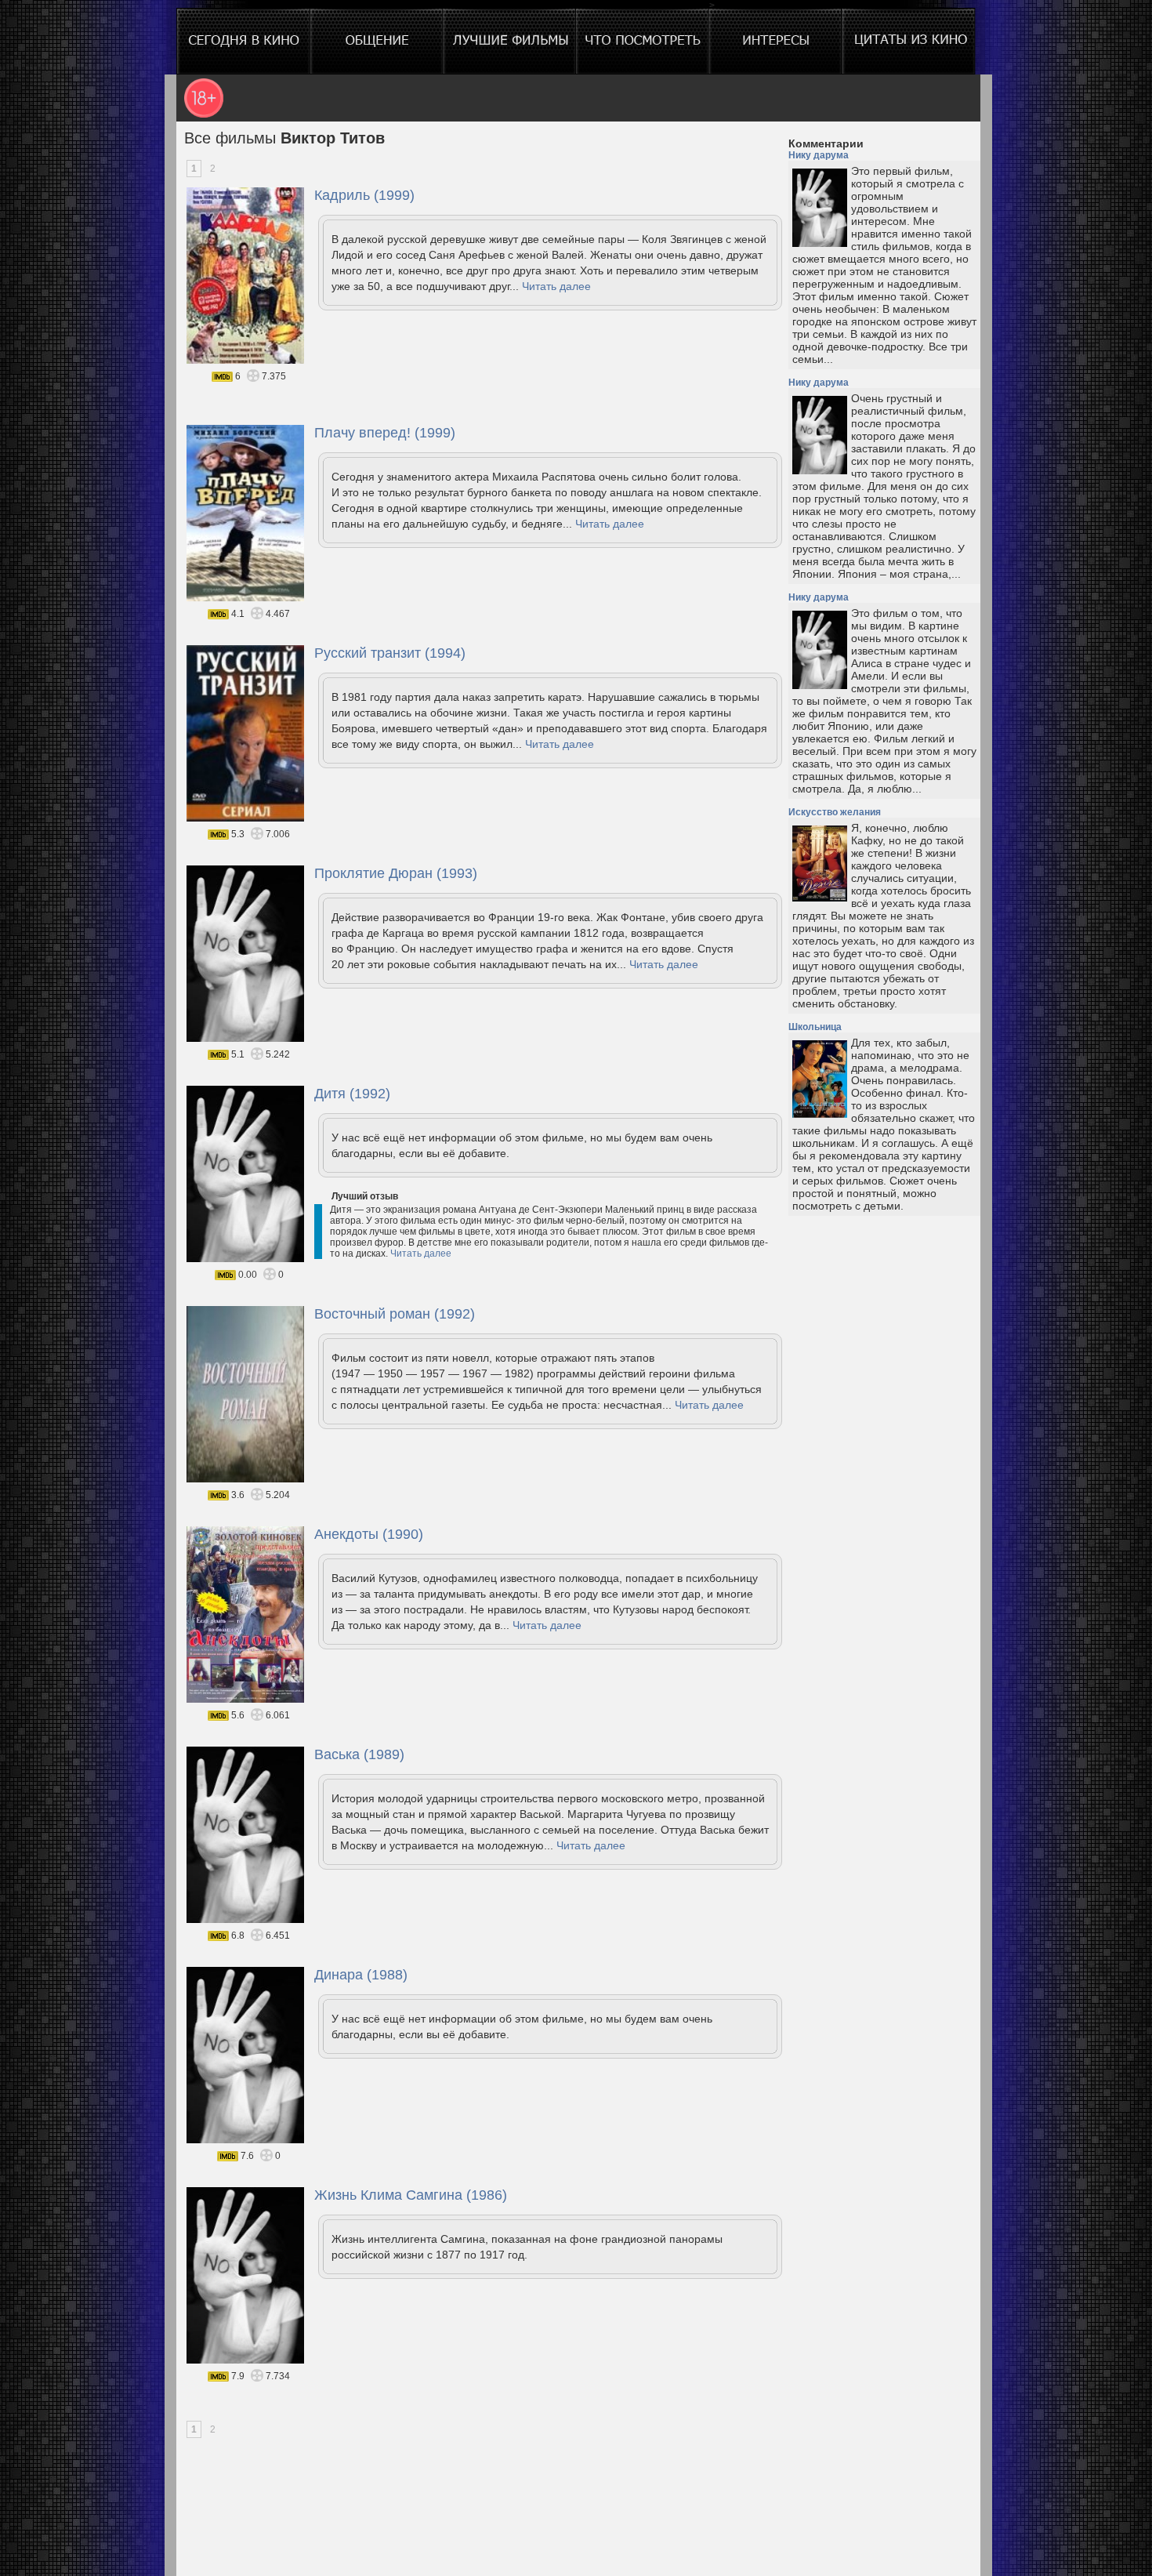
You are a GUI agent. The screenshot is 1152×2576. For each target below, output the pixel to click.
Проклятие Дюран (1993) (396, 873)
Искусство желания (835, 812)
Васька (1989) (359, 1754)
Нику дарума (819, 155)
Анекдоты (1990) (369, 1534)
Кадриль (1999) (364, 195)
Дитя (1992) (352, 1094)
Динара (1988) (361, 1975)
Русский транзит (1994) (390, 653)
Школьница (815, 1027)
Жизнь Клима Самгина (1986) (411, 2195)
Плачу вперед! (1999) (385, 433)
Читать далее (556, 286)
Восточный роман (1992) (395, 1314)
